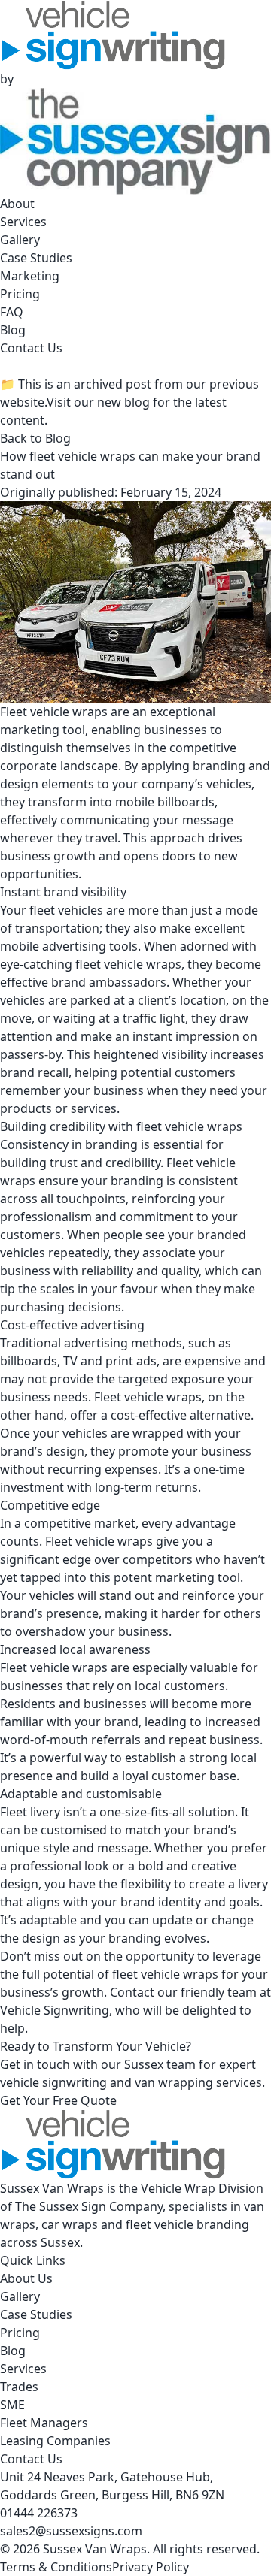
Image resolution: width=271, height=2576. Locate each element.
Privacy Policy (151, 2567)
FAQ (12, 312)
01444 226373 (39, 2513)
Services (23, 222)
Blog (13, 330)
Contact (132, 1992)
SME (12, 2405)
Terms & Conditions (56, 2567)
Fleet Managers (44, 2423)
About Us (26, 2278)
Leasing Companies (55, 2441)
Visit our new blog (98, 402)
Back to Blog (35, 438)
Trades (19, 2387)
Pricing (20, 294)
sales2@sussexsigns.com (71, 2531)
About (17, 204)
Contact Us (31, 348)
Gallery (20, 240)
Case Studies (36, 258)
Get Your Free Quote (58, 2100)
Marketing (30, 276)
